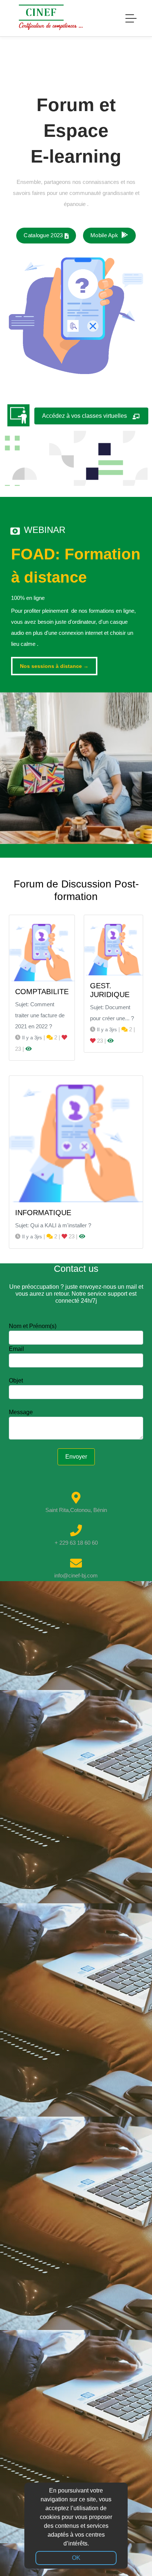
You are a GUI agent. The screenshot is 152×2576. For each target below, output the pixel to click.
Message (21, 1412)
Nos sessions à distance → (54, 666)
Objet (16, 1380)
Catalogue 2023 (44, 235)
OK (76, 2558)
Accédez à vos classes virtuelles (87, 416)
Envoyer (76, 1457)
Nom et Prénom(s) (33, 1326)
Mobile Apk (105, 235)
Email (16, 1349)
